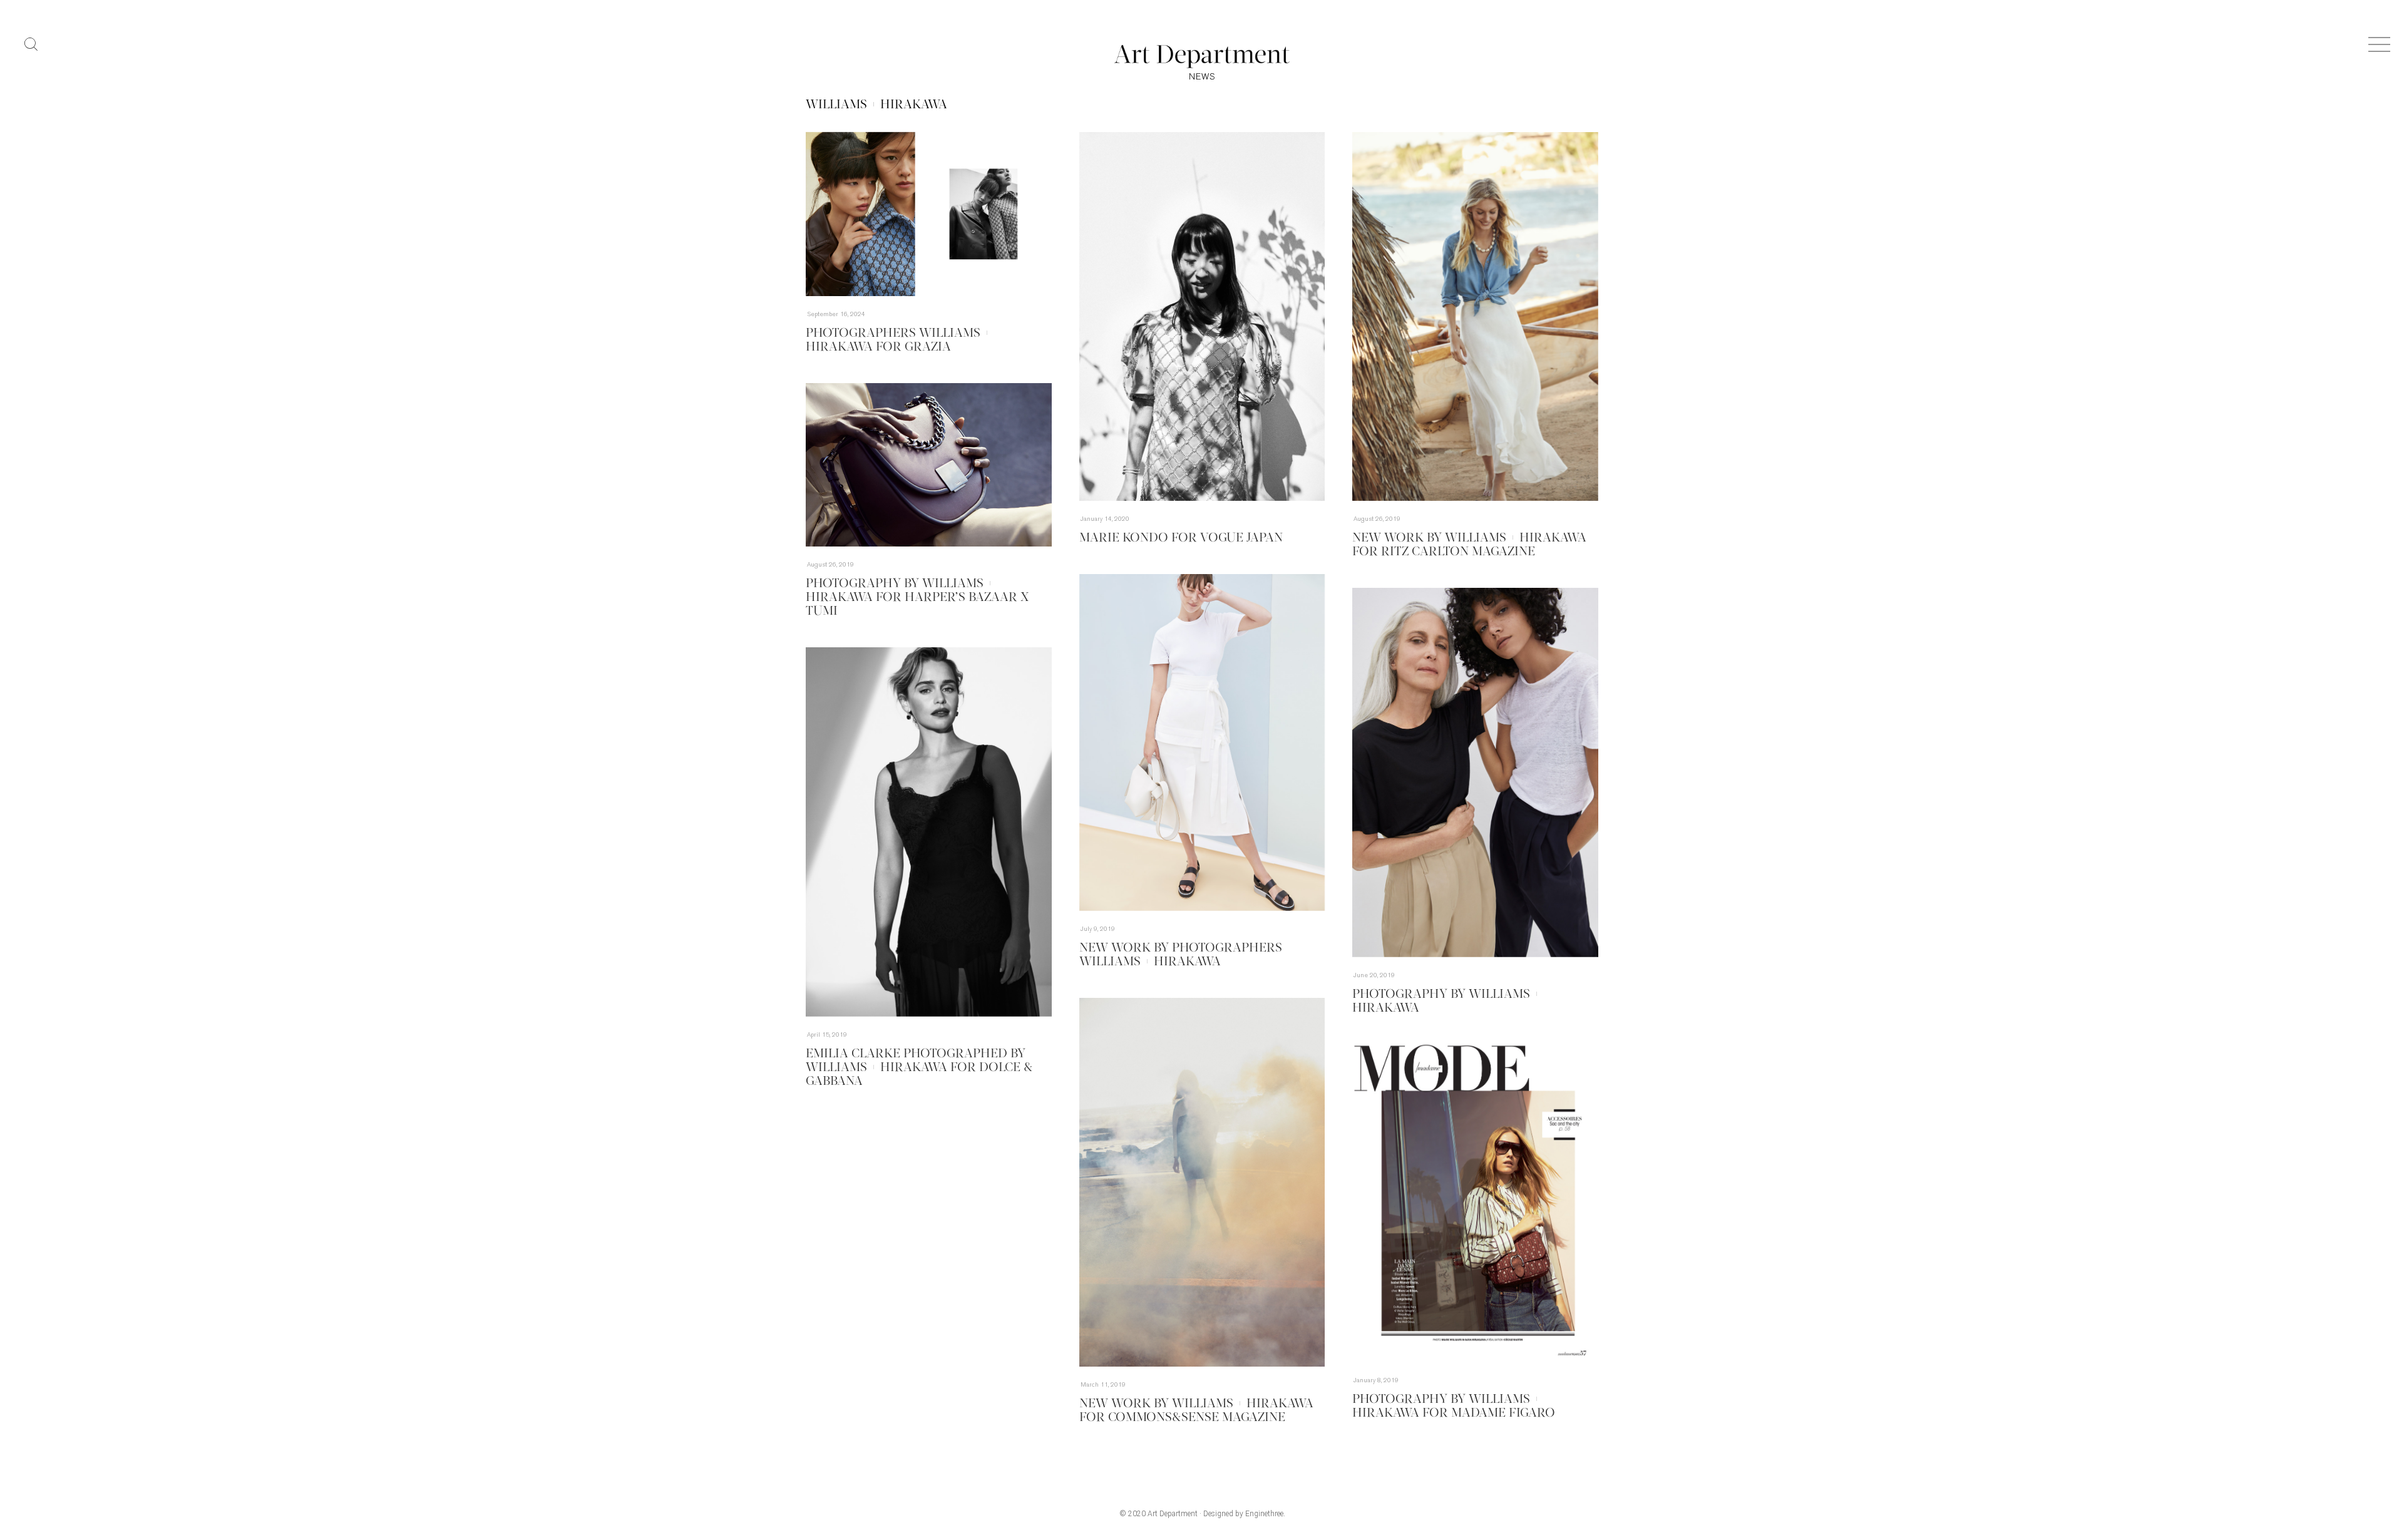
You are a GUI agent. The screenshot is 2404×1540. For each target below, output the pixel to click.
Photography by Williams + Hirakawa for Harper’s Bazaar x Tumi (917, 598)
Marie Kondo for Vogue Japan (1181, 538)
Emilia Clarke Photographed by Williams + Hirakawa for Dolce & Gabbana (919, 1068)
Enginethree (1264, 1514)
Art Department (1173, 1514)
